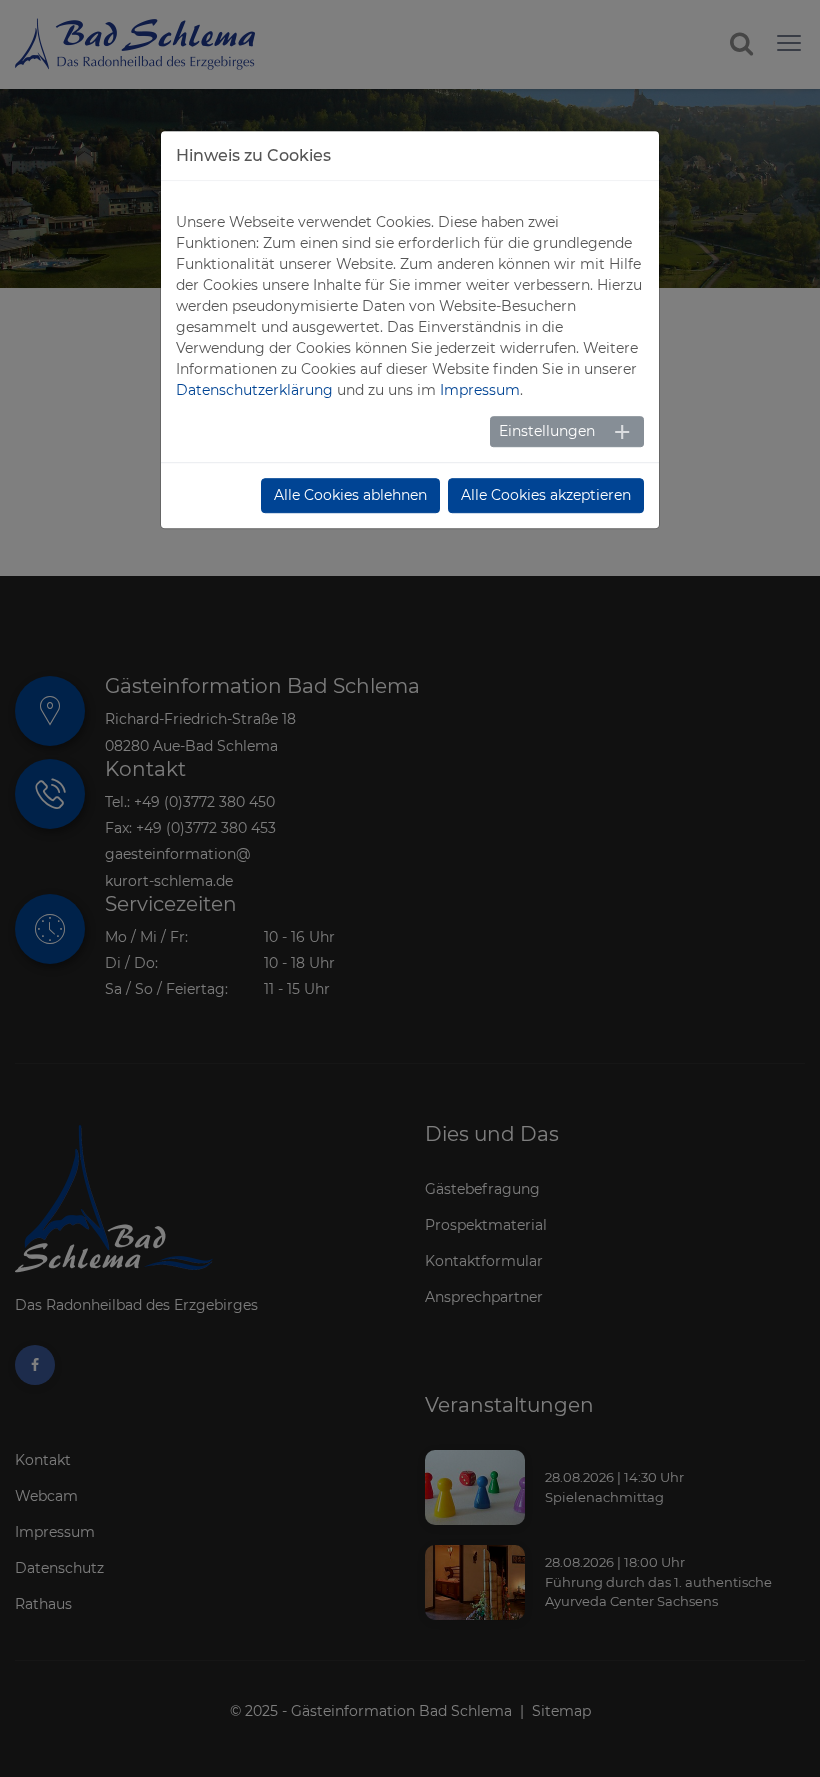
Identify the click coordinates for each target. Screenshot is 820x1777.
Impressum (480, 390)
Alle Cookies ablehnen (350, 495)
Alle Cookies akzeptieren (546, 495)
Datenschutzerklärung (254, 390)
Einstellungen (547, 431)
